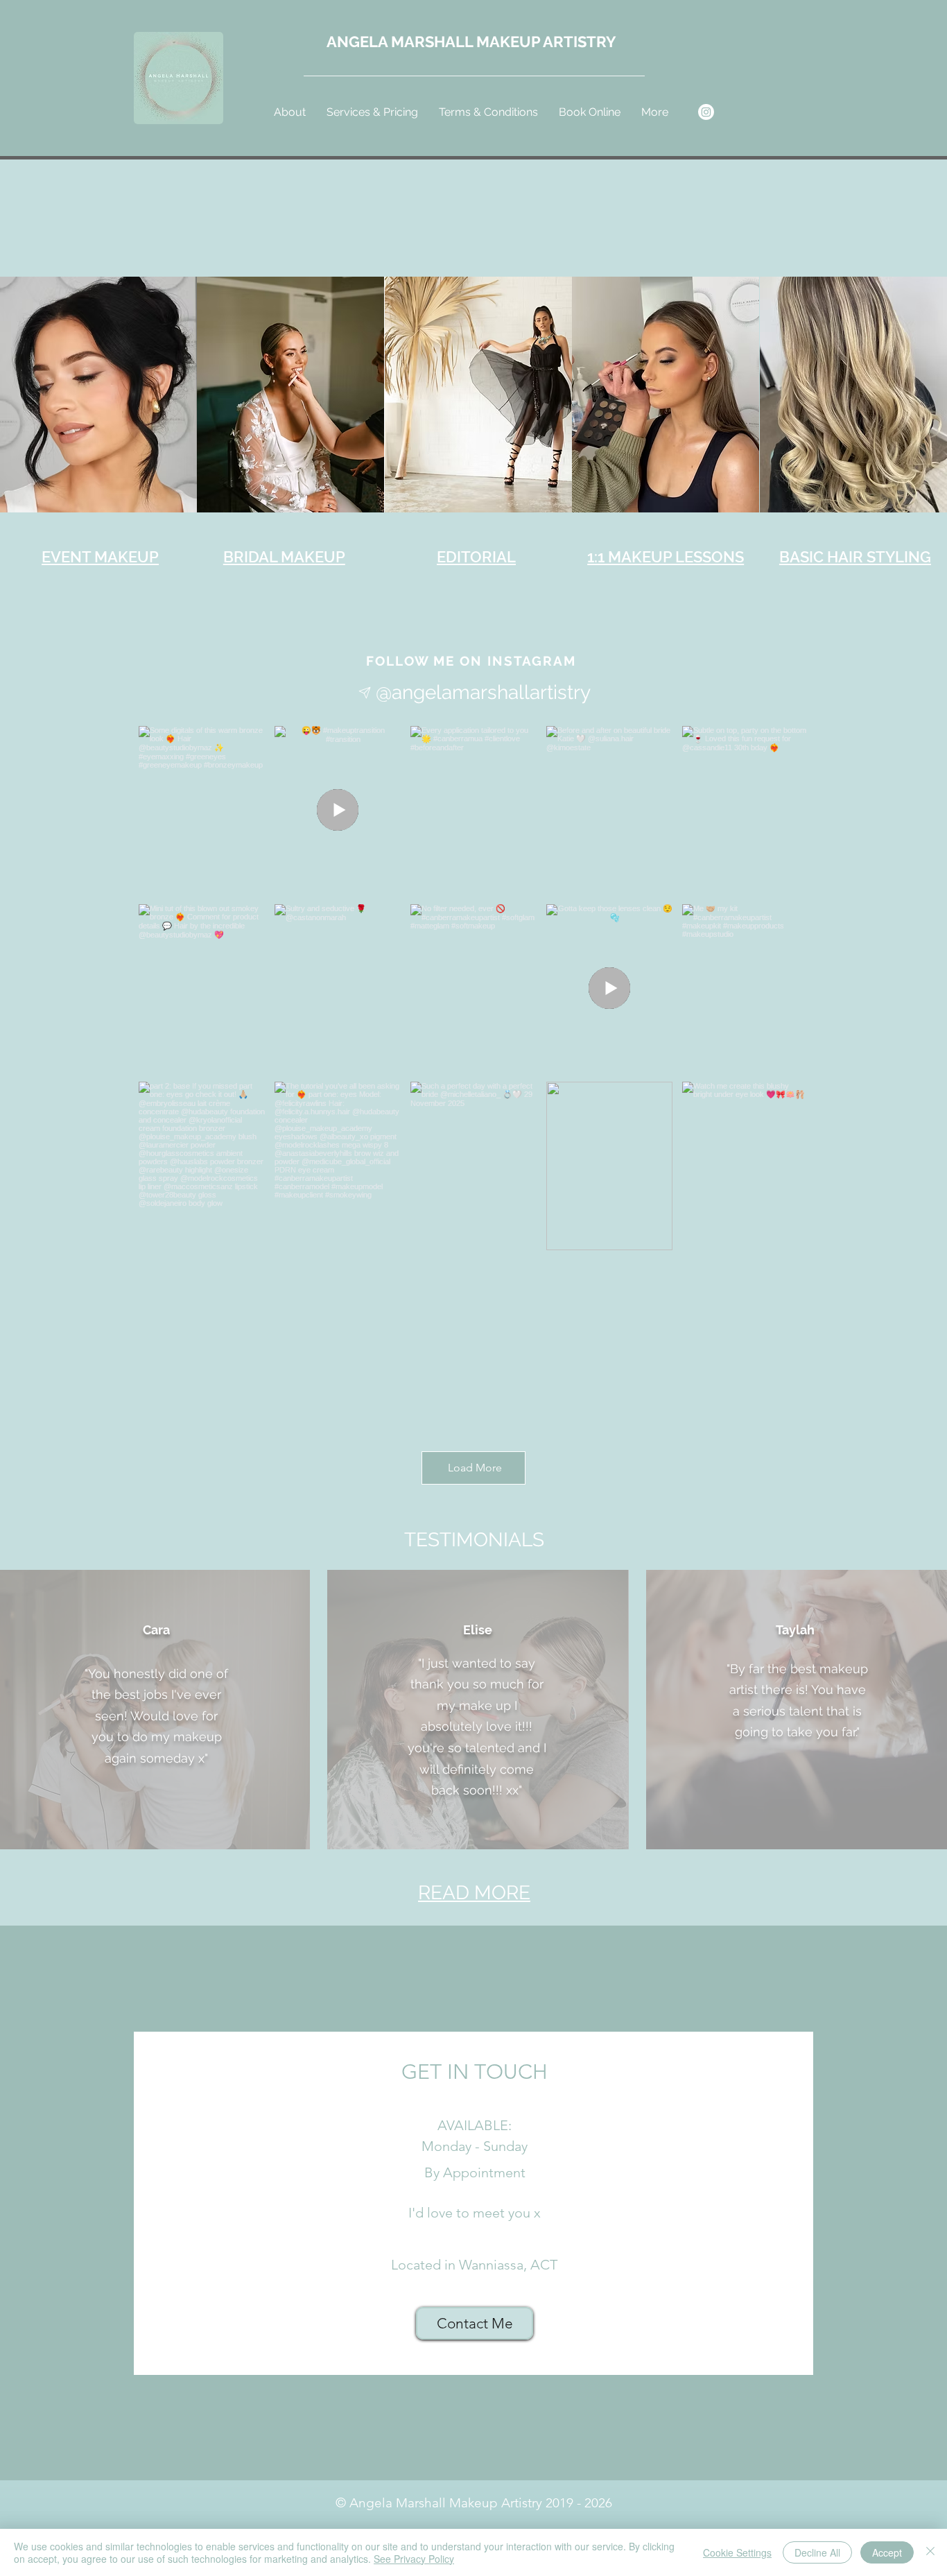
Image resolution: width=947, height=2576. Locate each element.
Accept (887, 2552)
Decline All (817, 2552)
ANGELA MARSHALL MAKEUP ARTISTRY (471, 42)
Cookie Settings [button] (737, 2552)
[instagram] (706, 112)
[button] (372, 112)
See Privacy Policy (414, 2559)
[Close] (930, 2552)
